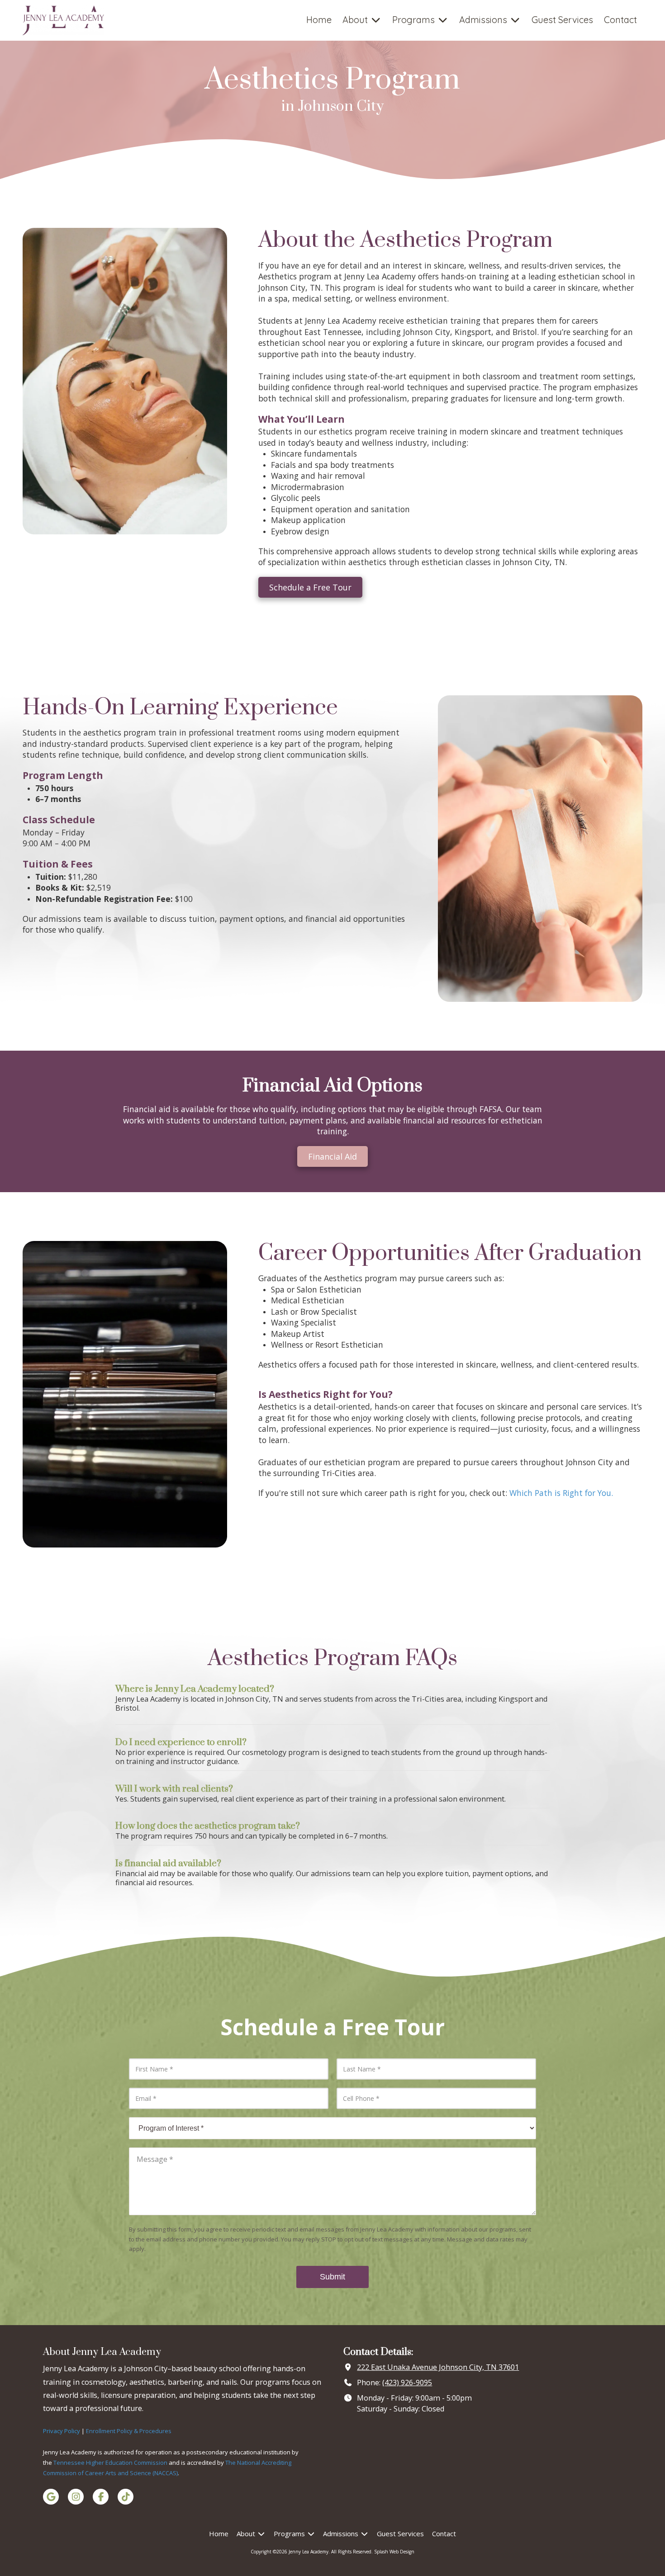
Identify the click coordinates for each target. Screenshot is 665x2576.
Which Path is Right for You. (561, 1493)
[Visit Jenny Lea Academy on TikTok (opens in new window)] (126, 2497)
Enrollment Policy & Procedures (129, 2431)
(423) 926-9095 (407, 2383)
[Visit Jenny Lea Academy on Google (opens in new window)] (51, 2497)
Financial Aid (332, 1156)
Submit (332, 2277)
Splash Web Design (394, 2552)
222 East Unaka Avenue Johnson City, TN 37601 (438, 2367)
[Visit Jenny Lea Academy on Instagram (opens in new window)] (76, 2497)
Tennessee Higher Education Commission (110, 2463)
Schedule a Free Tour (310, 587)
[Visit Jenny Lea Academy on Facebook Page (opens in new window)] (101, 2497)
